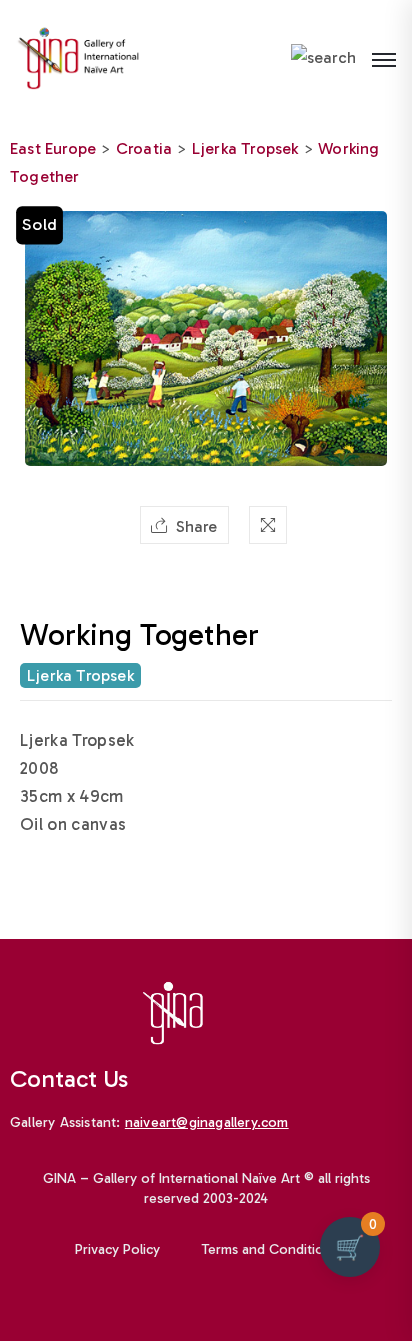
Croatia (144, 148)
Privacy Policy (117, 1249)
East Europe (53, 148)
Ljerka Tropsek (245, 148)
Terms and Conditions (270, 1249)
